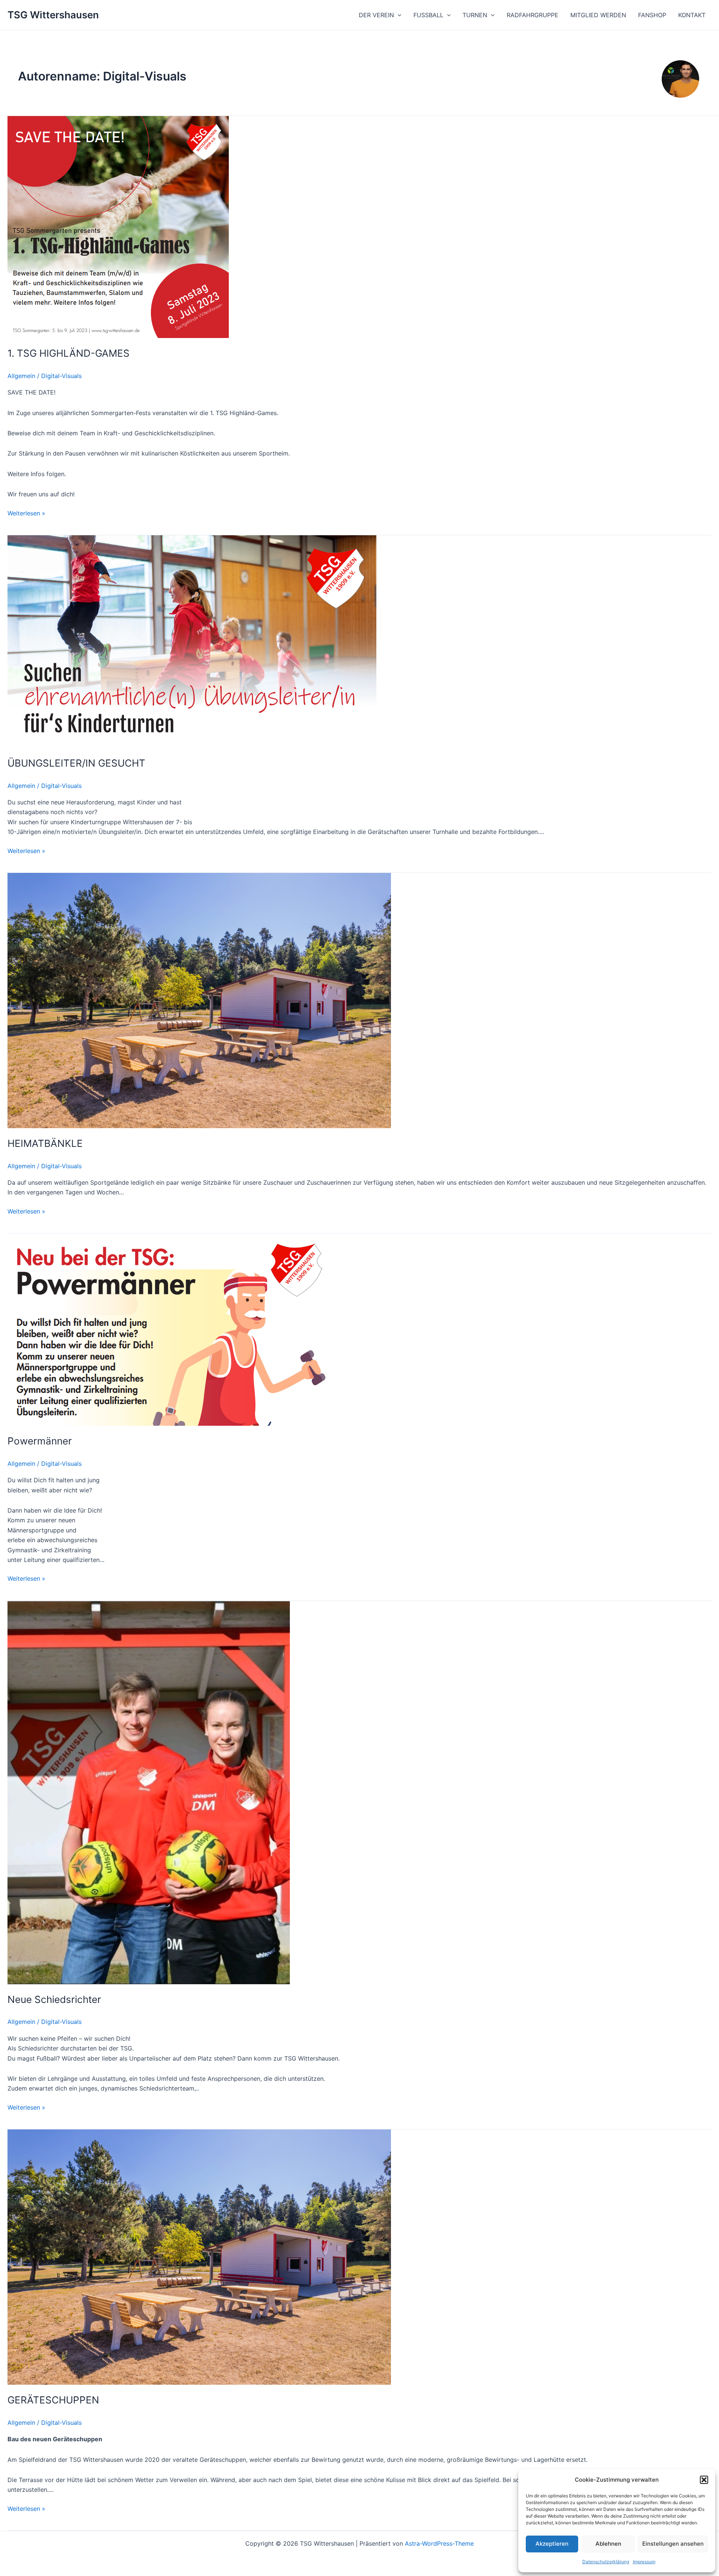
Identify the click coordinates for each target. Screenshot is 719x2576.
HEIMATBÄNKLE (45, 1143)
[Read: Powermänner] (170, 1329)
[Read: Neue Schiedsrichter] (149, 1792)
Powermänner (40, 1441)
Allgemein (21, 376)
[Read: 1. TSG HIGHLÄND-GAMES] (118, 226)
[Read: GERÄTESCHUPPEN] (199, 2256)
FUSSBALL (428, 15)
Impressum (644, 2562)
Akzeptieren (552, 2544)
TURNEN (475, 15)
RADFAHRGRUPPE (533, 15)
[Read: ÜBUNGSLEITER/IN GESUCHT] (192, 641)
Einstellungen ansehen (673, 2544)
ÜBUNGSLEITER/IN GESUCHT (76, 763)
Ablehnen (608, 2544)
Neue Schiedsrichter (54, 1999)
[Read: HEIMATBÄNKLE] (199, 1000)
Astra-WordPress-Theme (439, 2543)
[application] (398, 15)
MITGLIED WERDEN (598, 15)
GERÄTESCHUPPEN (53, 2400)
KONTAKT (692, 15)
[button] (704, 2480)
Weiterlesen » (26, 513)
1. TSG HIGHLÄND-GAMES (69, 353)
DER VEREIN (376, 15)
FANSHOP (652, 15)
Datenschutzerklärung (606, 2562)
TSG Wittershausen (53, 15)
